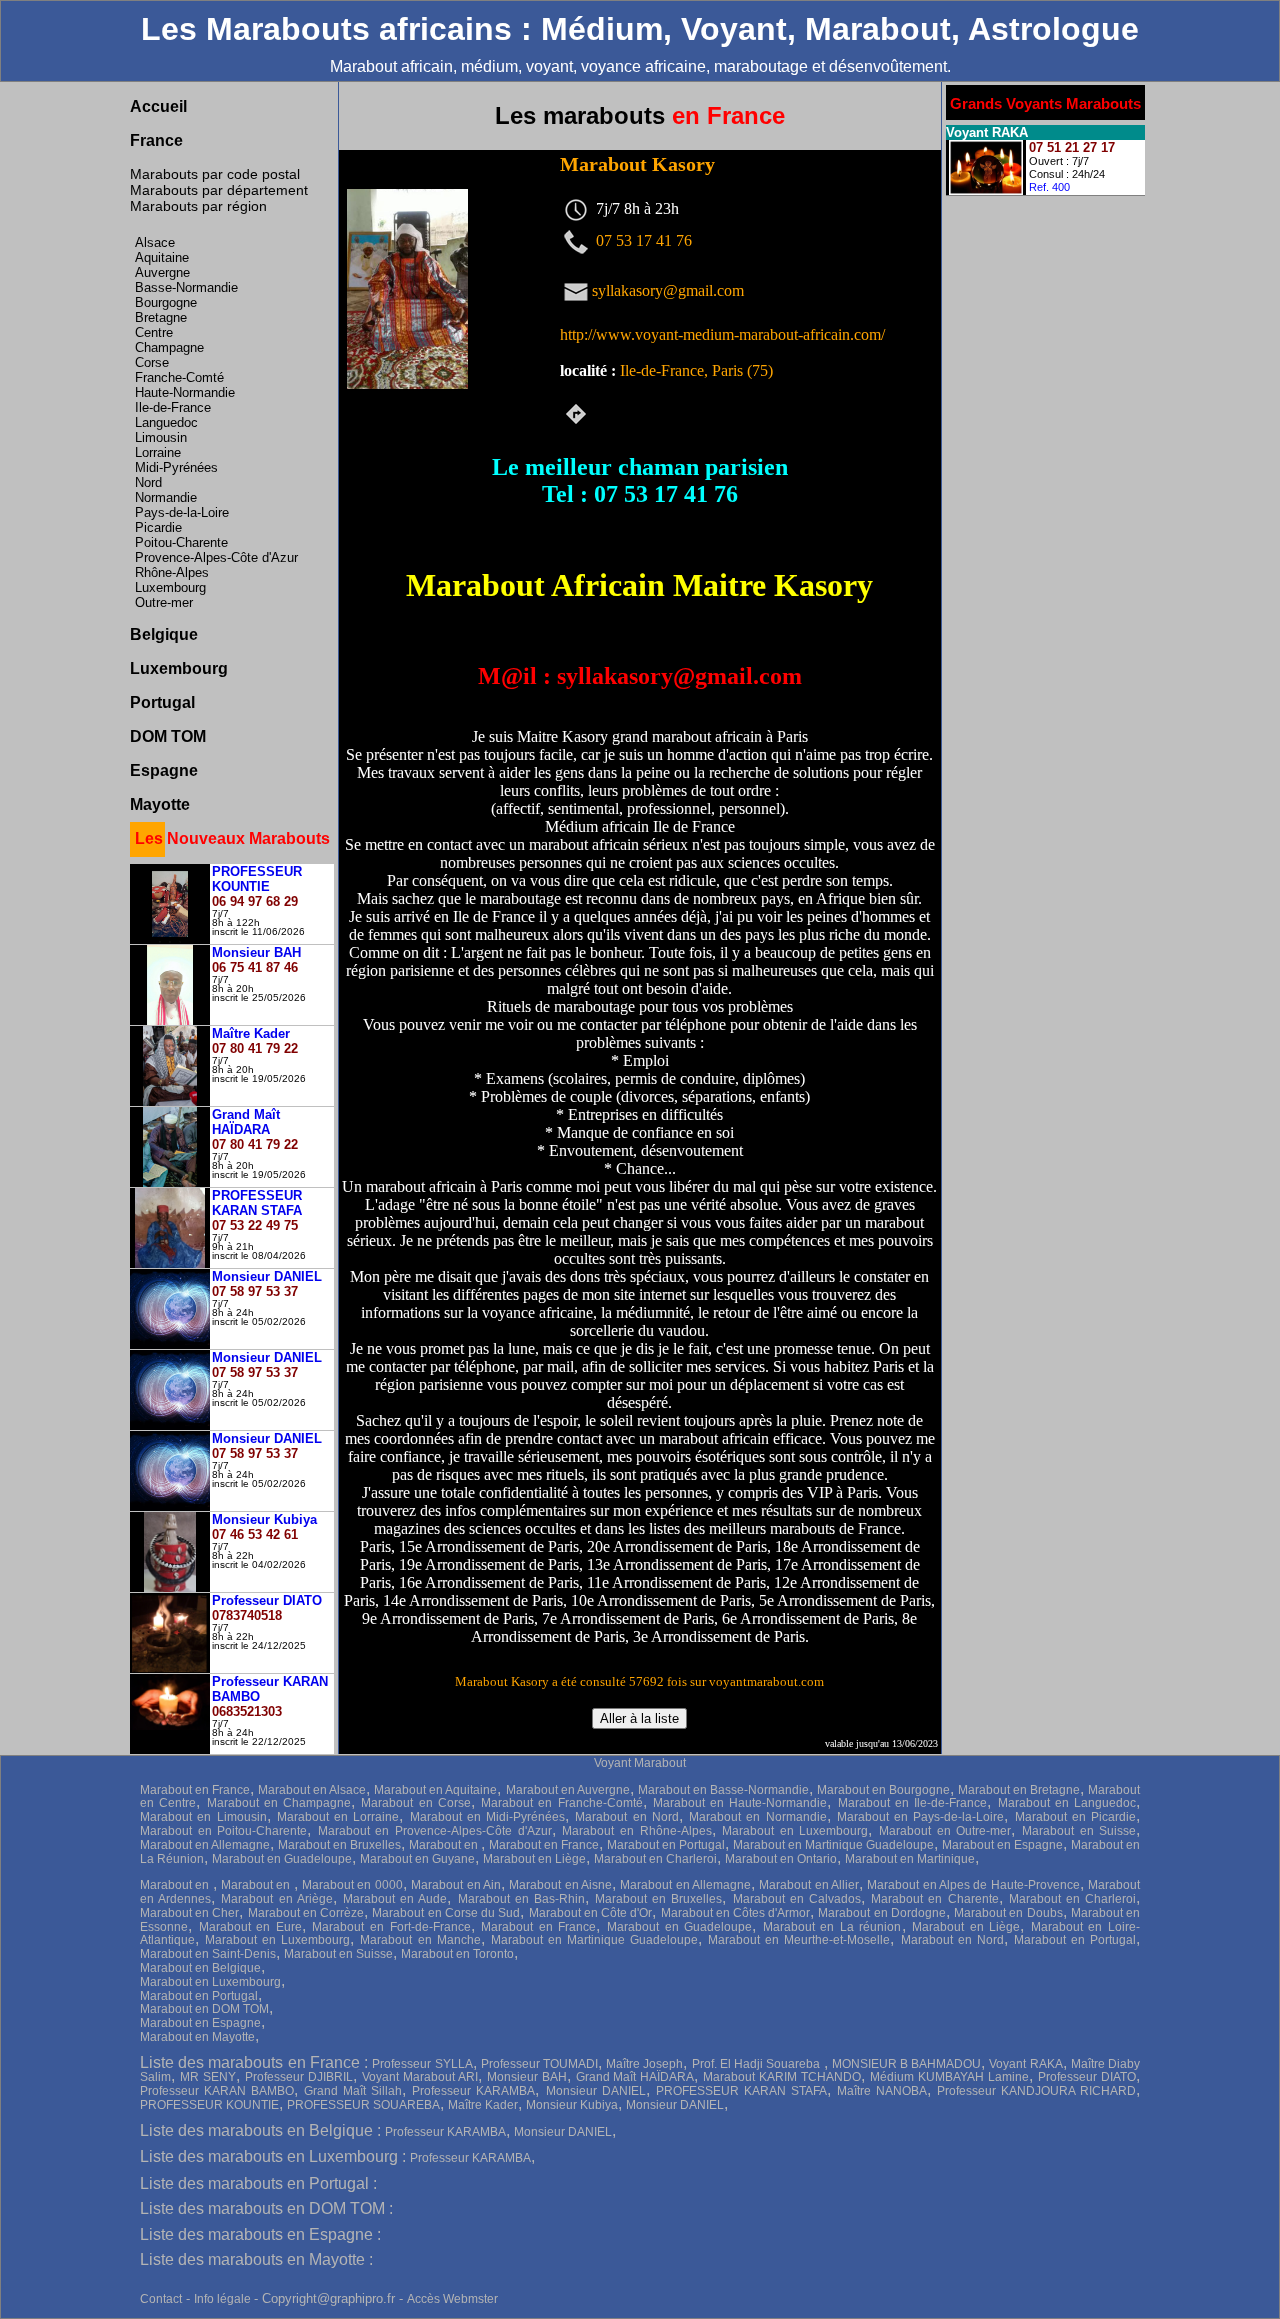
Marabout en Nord (627, 1817)
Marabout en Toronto (457, 1954)
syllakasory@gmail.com (668, 289)
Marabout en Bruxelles (339, 1845)
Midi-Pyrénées (176, 467)
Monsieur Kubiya (572, 2105)
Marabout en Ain (456, 1885)
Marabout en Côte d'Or (591, 1913)
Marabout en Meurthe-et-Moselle (799, 1940)
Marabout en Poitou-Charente (223, 1831)
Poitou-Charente (181, 542)
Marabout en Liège (534, 1859)
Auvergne (162, 272)
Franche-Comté (179, 377)
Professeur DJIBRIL (299, 2077)
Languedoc (166, 422)
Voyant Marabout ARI (420, 2077)
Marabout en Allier (809, 1885)
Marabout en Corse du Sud (446, 1913)
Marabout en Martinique (910, 1859)
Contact (161, 2299)
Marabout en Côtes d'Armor (736, 1913)
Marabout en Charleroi (655, 1859)
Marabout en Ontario (781, 1859)
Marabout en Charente (934, 1899)
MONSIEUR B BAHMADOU (906, 2064)
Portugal (162, 702)
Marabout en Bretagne (1019, 1790)
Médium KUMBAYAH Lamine (949, 2077)
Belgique (164, 634)
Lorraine (158, 452)
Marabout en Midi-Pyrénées (488, 1817)
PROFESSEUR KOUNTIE (209, 2105)
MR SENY (208, 2077)
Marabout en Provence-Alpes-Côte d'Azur (435, 1831)
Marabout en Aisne (560, 1885)
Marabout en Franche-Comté (562, 1803)
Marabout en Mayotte (197, 2037)
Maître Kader (483, 2105)
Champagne (169, 347)
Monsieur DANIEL (596, 2091)
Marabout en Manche (420, 1940)
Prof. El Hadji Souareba (758, 2064)
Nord (148, 482)
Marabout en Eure (250, 1927)
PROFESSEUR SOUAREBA (363, 2105)
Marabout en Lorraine (338, 1817)
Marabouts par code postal (215, 174)
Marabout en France (195, 1790)
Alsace (155, 242)
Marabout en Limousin (203, 1817)
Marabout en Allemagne (205, 1845)
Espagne (164, 770)
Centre (154, 332)
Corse (152, 362)
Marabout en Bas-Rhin (521, 1899)
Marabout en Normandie (758, 1817)
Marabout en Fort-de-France (391, 1927)
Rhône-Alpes (172, 572)
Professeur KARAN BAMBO (217, 2091)
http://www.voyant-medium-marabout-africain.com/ (722, 334)
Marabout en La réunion (832, 1927)
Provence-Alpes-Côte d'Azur (216, 557)
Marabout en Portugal (666, 1845)
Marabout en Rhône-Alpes (636, 1831)
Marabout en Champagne (279, 1803)
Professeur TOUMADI (539, 2064)
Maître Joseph (644, 2064)
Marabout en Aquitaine (435, 1790)
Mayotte (160, 804)
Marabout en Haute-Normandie (740, 1803)
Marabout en (445, 1845)
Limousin (161, 437)
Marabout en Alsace (312, 1790)
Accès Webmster (452, 2299)
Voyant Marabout (640, 1763)
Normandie (166, 497)
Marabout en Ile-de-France (913, 1803)
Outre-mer (164, 602)
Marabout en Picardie (1076, 1817)
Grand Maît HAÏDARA (635, 2077)
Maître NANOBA (882, 2091)
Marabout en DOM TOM (204, 2009)
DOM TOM (168, 736)
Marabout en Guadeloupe (282, 1859)
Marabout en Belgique (200, 1968)
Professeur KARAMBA (473, 2091)
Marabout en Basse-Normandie (723, 1790)
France (156, 140)
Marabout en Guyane (417, 1859)
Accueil (158, 106)
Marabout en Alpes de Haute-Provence (973, 1885)
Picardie (158, 527)
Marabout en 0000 (352, 1885)
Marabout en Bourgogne (883, 1790)
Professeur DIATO (1087, 2077)
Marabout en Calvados (797, 1899)
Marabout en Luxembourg (795, 1831)
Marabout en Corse (416, 1803)
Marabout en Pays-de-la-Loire (921, 1817)
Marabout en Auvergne (568, 1790)
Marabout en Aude (395, 1899)
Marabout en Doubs (1008, 1913)
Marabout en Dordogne (881, 1913)
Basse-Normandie (186, 287)
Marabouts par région (198, 206)
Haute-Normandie (185, 392)
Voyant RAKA (1025, 2064)
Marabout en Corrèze (306, 1913)
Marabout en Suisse (1079, 1831)
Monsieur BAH (527, 2077)
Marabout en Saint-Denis (208, 1954)
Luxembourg (170, 587)
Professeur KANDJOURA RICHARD (1036, 2091)
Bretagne (161, 317)
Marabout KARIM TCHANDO (782, 2077)
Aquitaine (162, 257)
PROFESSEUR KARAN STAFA (741, 2091)
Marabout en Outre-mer (945, 1831)
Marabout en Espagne (1002, 1845)
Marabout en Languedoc (1067, 1803)
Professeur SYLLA (422, 2064)
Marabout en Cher (189, 1913)
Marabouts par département (219, 190)
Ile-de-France (173, 407)
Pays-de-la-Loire (182, 512)
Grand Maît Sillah (353, 2091)
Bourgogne (166, 302)
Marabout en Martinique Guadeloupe (833, 1845)
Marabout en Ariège (276, 1899)
